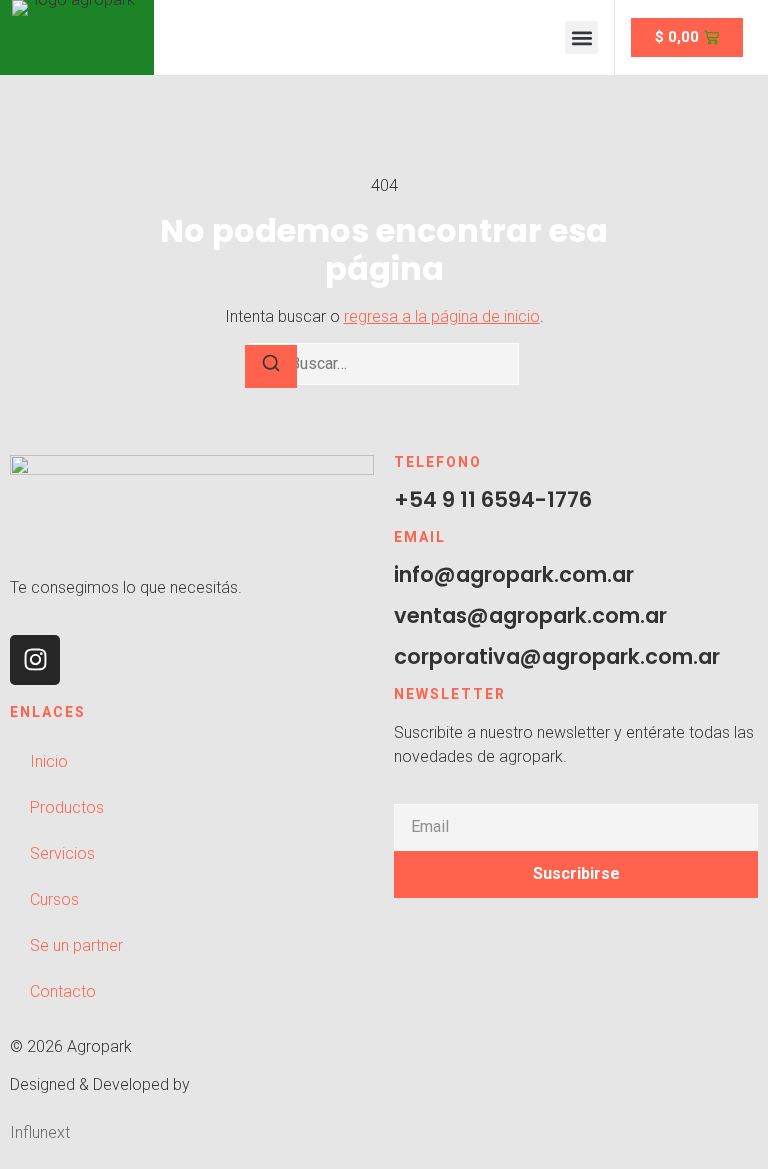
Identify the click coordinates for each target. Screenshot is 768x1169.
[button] (581, 37)
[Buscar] (271, 366)
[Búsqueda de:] (384, 364)
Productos (67, 807)
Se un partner (76, 945)
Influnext (40, 1132)
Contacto (63, 991)
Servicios (62, 853)
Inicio (49, 761)
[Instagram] (35, 660)
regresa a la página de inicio (442, 316)
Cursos (54, 899)
